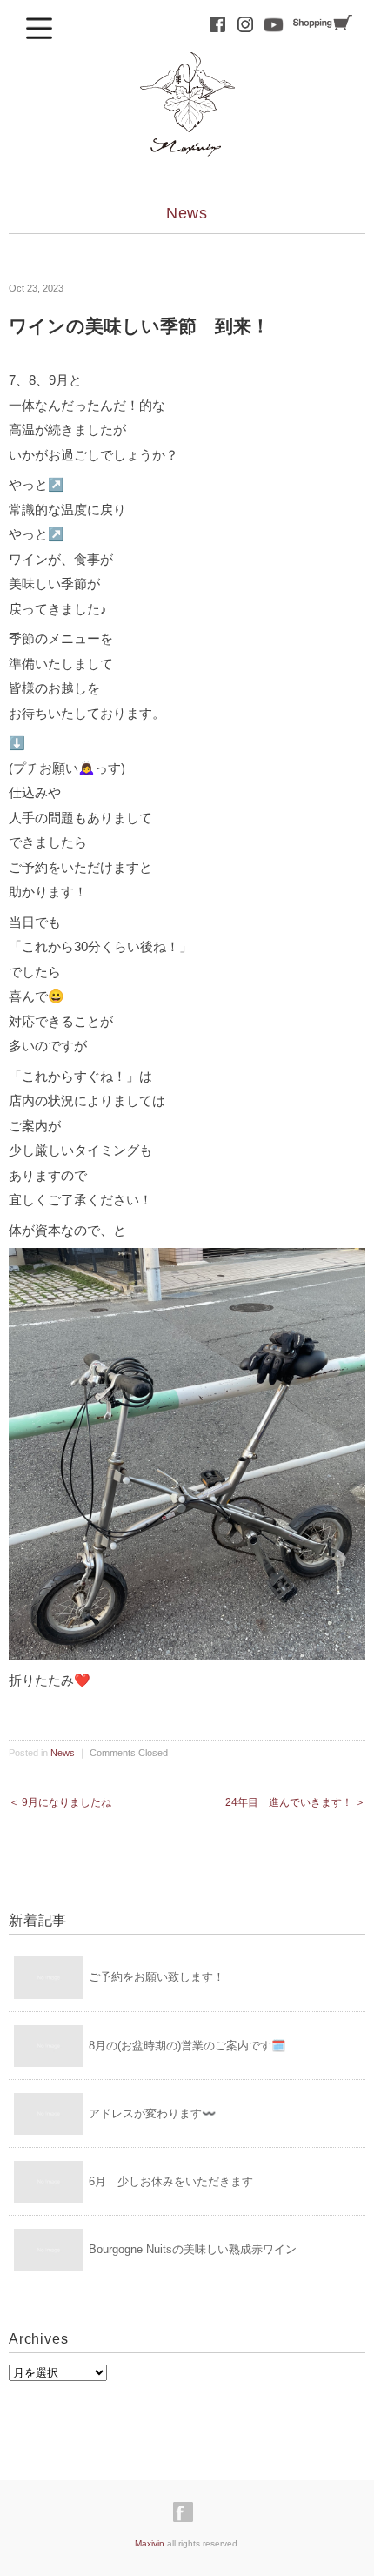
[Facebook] (187, 2512)
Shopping (323, 23)
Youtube (273, 24)
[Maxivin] (187, 67)
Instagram (245, 24)
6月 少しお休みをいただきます (171, 2181)
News (187, 213)
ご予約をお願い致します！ (157, 1977)
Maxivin (150, 2543)
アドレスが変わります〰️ (152, 2113)
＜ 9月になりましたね (60, 1802)
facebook (217, 24)
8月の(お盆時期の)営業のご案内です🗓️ (187, 2046)
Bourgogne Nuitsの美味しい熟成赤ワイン (193, 2249)
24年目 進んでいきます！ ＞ (295, 1802)
